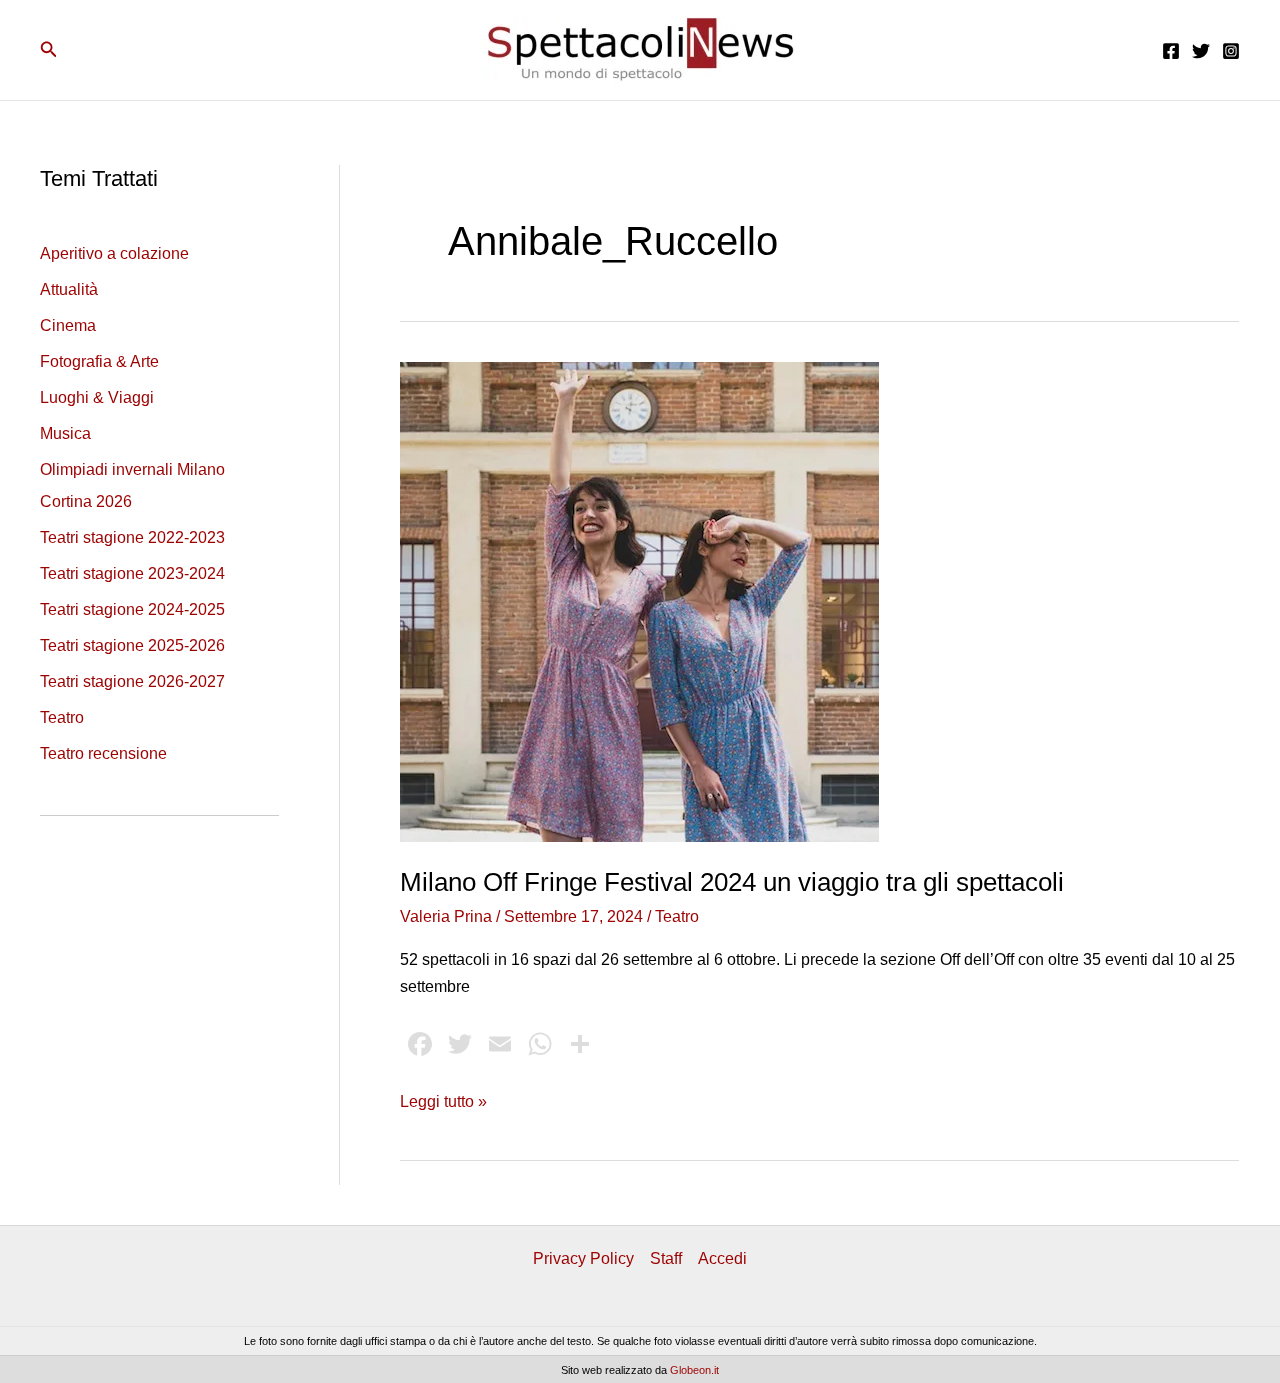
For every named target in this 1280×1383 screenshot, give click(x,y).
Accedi (722, 1258)
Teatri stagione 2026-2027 (132, 681)
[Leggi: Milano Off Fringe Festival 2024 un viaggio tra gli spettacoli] (639, 600)
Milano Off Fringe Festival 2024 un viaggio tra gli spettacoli (732, 882)
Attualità (69, 289)
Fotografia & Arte (99, 361)
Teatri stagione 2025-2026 (132, 645)
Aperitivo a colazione (114, 253)
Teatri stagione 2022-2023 (132, 537)
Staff (666, 1258)
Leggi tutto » (443, 1103)
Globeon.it (694, 1370)
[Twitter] (1201, 51)
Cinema (68, 325)
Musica (65, 433)
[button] (49, 50)
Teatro (62, 717)
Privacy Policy (583, 1258)
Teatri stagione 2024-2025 (132, 609)
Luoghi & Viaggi (97, 397)
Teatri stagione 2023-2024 (132, 573)
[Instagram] (1231, 51)
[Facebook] (1171, 51)
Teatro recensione (103, 753)
